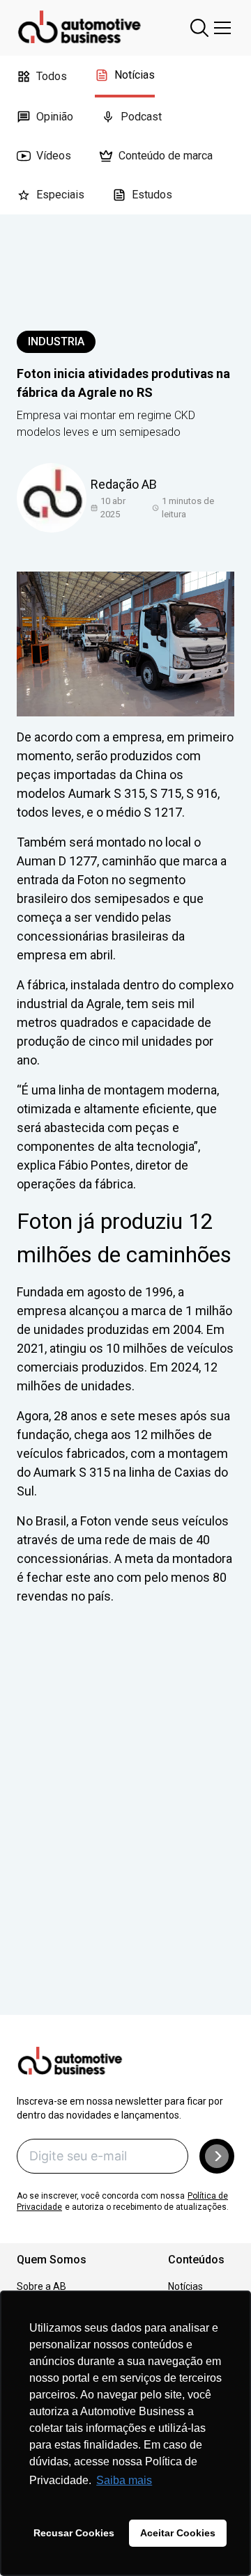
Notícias (135, 75)
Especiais (60, 195)
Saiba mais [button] (124, 2480)
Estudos (152, 195)
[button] (217, 2156)
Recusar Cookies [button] (74, 2533)
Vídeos (54, 156)
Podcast (141, 117)
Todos (52, 76)
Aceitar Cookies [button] (178, 2533)
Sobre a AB (41, 2286)
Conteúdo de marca (166, 156)
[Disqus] (125, 1830)
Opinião (55, 117)
